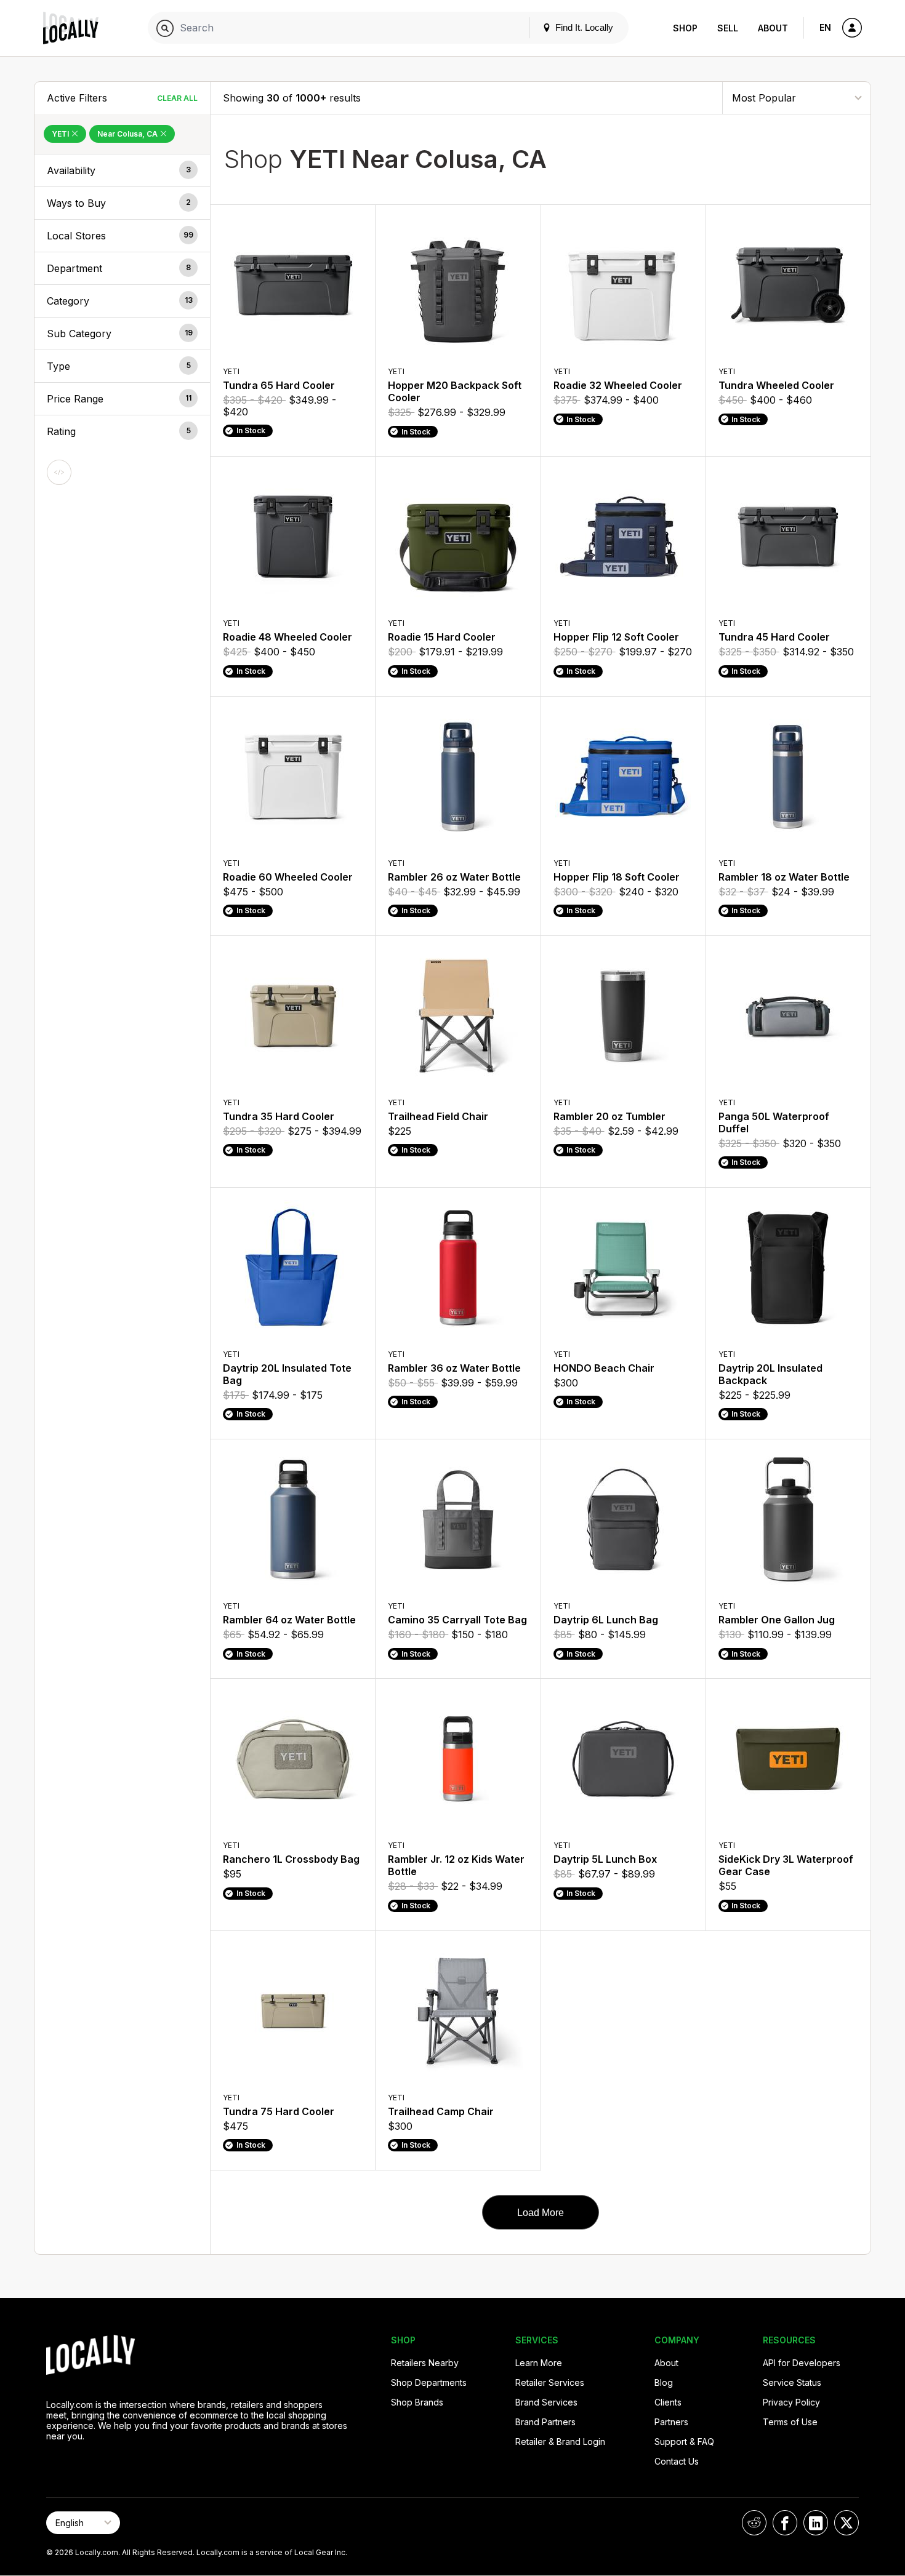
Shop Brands (417, 2402)
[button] (122, 170)
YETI (61, 134)
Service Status (792, 2382)
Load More (541, 2213)
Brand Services (546, 2402)
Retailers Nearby (425, 2363)
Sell (728, 28)
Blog (664, 2382)
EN (825, 27)
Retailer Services (550, 2382)
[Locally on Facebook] (785, 2523)
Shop (685, 28)
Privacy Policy (791, 2402)
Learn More (539, 2363)
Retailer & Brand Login (560, 2442)
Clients (668, 2402)
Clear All (177, 98)
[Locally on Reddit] (754, 2523)
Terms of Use (790, 2422)
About (773, 28)
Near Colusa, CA (128, 134)
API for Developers (802, 2363)
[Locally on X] (847, 2523)
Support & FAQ (684, 2442)
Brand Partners (545, 2422)
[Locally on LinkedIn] (816, 2523)
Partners (671, 2422)
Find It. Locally (583, 27)
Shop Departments (429, 2382)
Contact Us (677, 2461)
